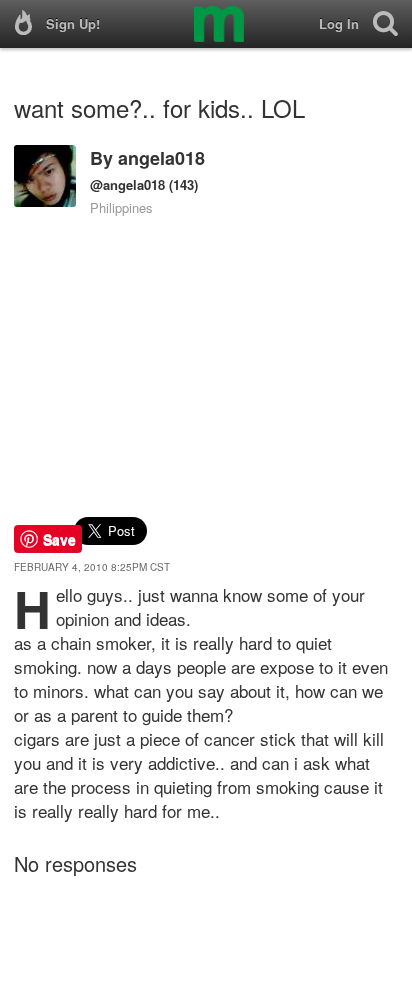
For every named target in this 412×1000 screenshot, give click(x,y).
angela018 (161, 158)
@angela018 (127, 184)
